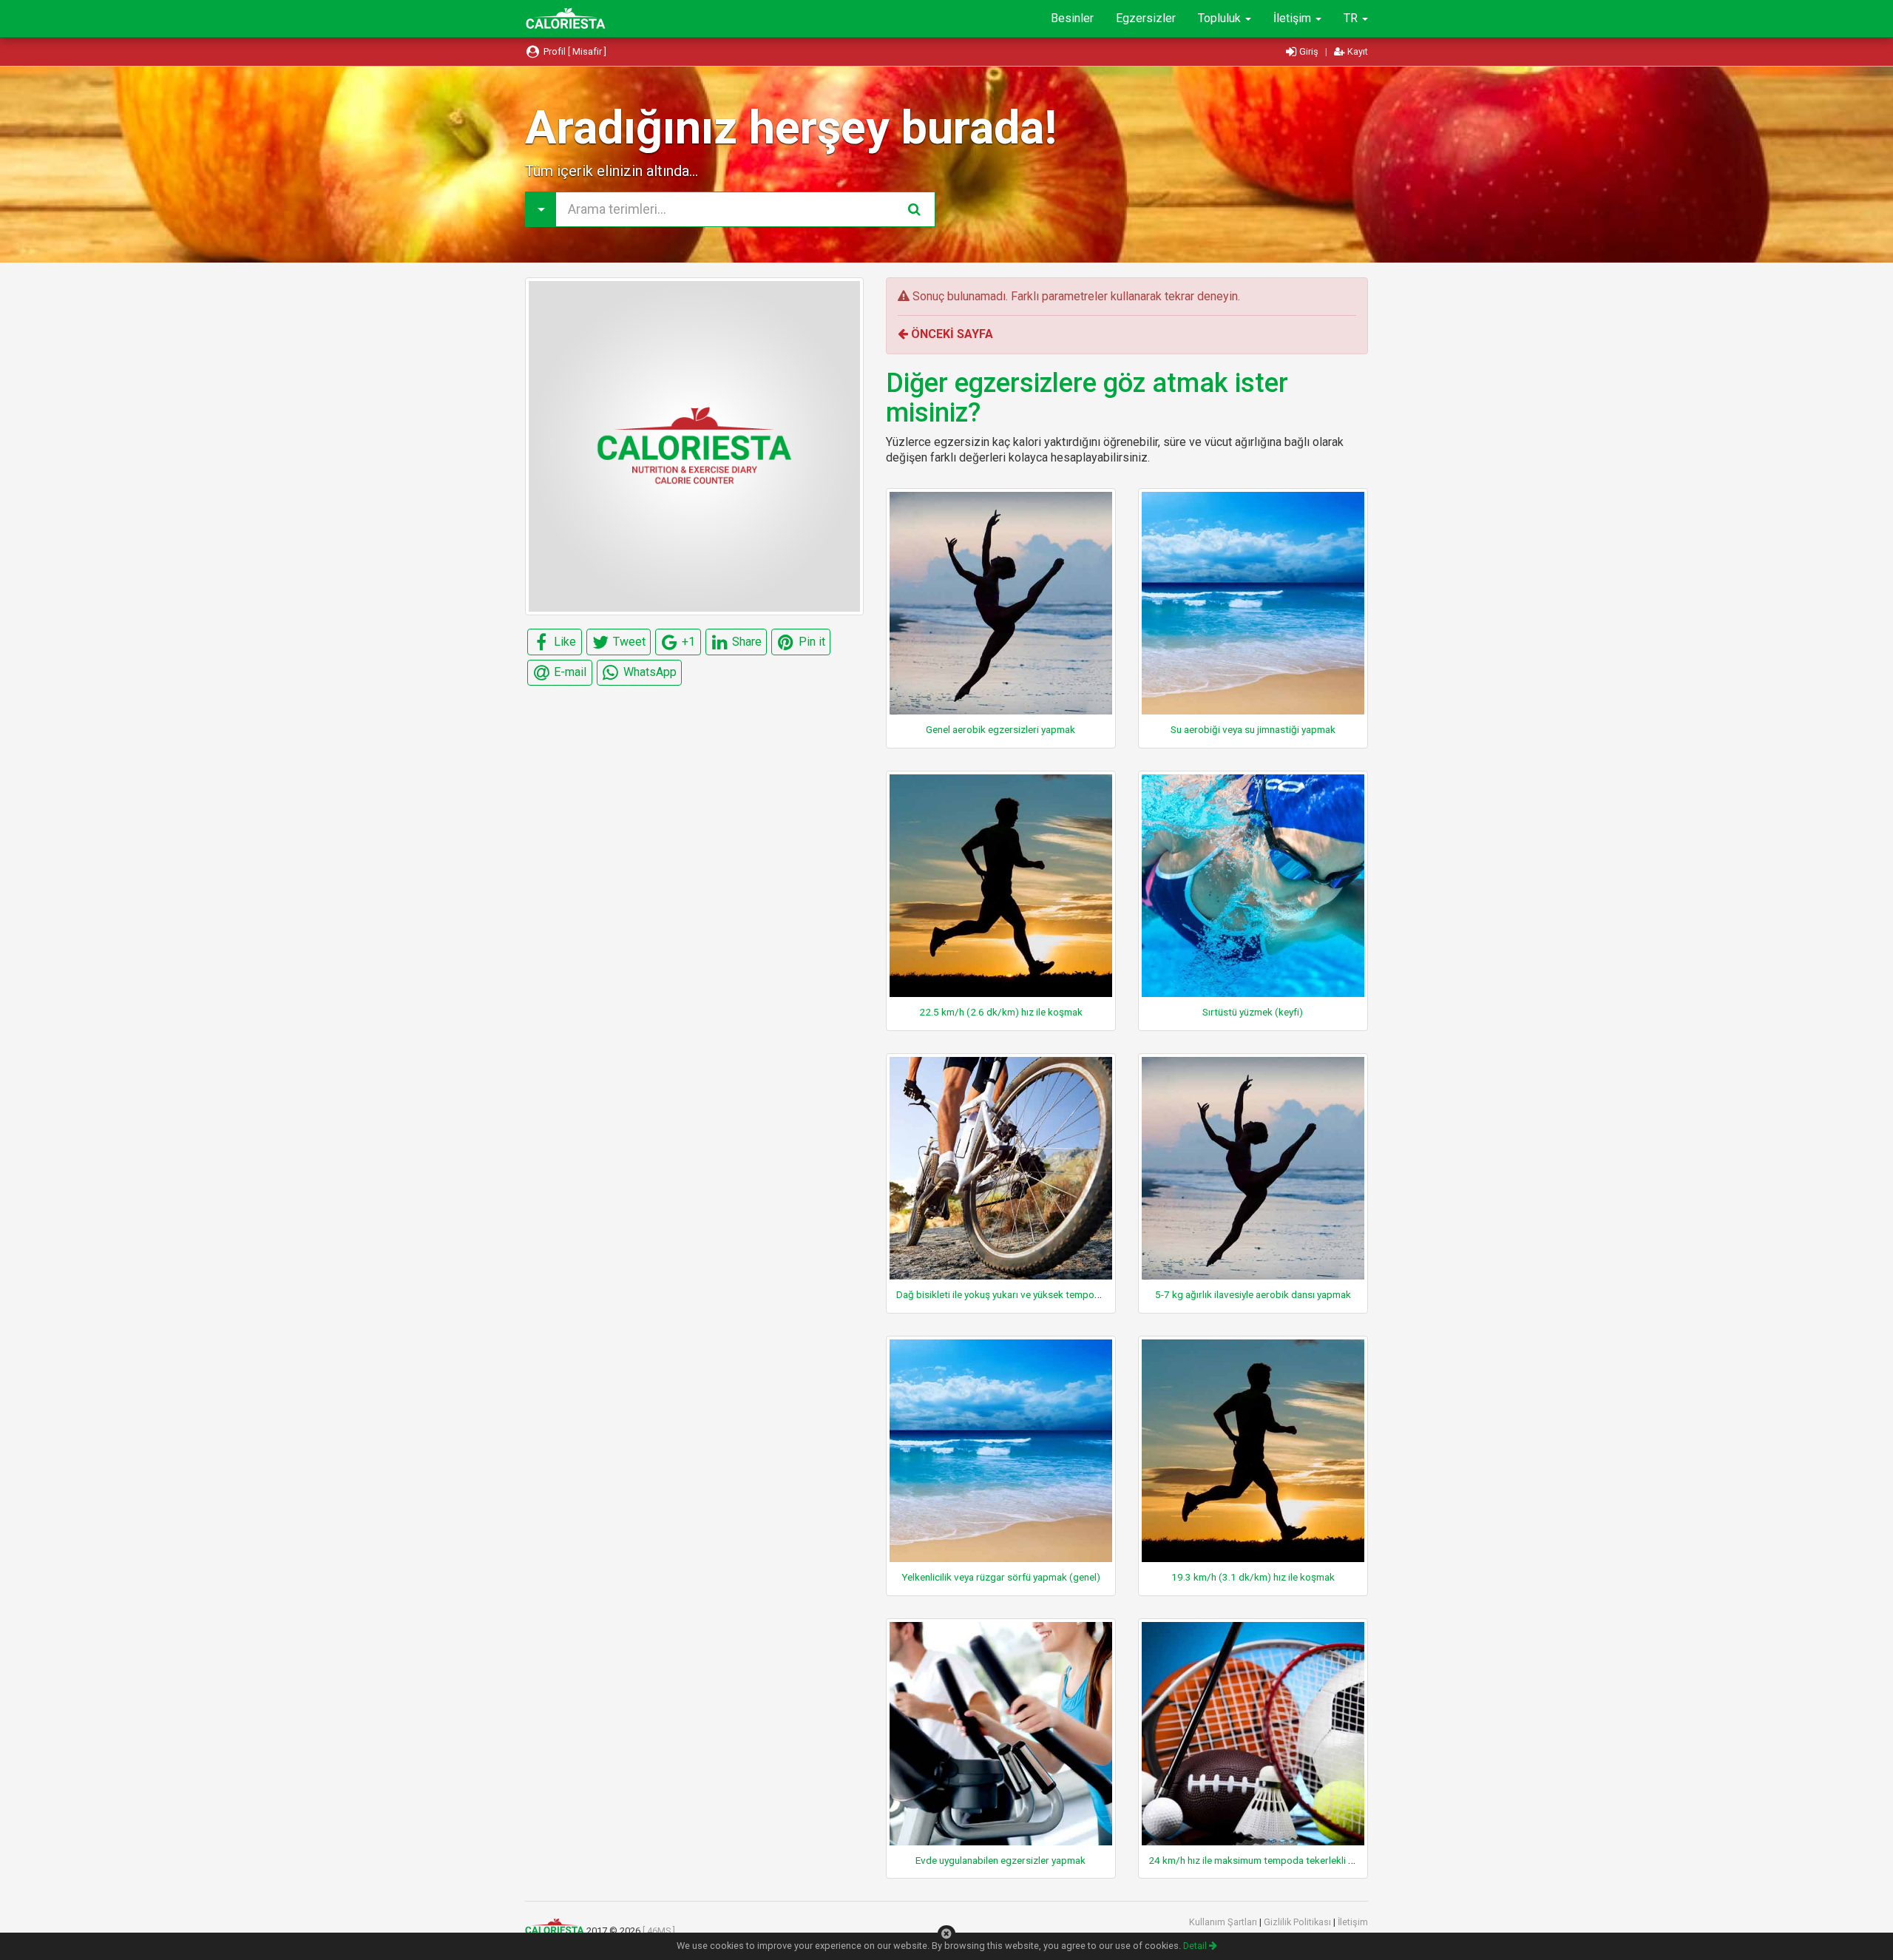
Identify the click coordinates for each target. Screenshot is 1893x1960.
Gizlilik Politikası (1298, 1922)
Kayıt (1357, 51)
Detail (1196, 1946)
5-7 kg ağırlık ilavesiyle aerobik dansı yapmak (1253, 1294)
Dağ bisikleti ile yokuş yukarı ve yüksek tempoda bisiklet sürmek (1035, 1294)
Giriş (1309, 51)
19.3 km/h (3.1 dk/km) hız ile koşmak (1253, 1577)
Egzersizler (1146, 18)
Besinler (1072, 18)
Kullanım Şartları (1224, 1922)
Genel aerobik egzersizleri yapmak (1000, 729)
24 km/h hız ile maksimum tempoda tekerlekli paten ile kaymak (1284, 1860)
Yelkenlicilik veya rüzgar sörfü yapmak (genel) (1001, 1577)
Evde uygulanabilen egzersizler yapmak (1000, 1860)
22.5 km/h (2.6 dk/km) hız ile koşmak (1001, 1012)
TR (1352, 18)
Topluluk (1221, 18)
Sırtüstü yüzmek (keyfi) (1253, 1012)
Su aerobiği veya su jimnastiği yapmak (1253, 729)
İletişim (1294, 18)
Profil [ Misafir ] (574, 51)
